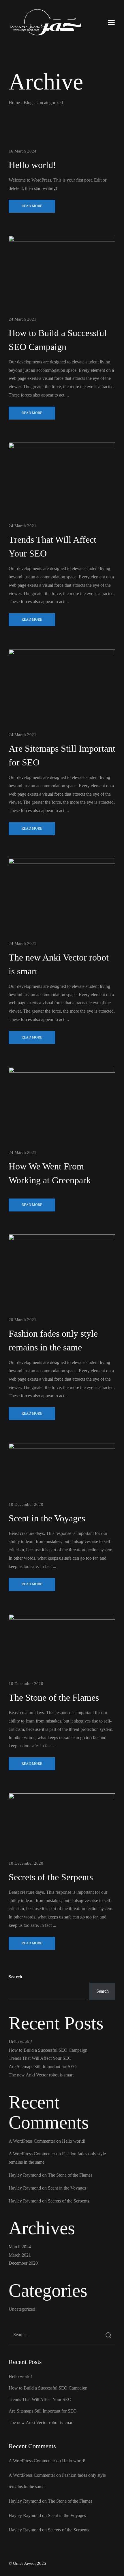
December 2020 (23, 2263)
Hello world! (32, 165)
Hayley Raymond (25, 2175)
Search (15, 1977)
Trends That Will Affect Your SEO (40, 2058)
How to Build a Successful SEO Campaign (48, 2050)
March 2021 (20, 2255)
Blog (28, 103)
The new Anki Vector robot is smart (41, 2075)
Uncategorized (22, 2309)
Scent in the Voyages (47, 1518)
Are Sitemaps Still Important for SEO (43, 2067)
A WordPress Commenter (32, 2141)
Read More (32, 206)
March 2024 (20, 2247)
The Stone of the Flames (54, 1697)
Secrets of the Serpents (51, 1877)
